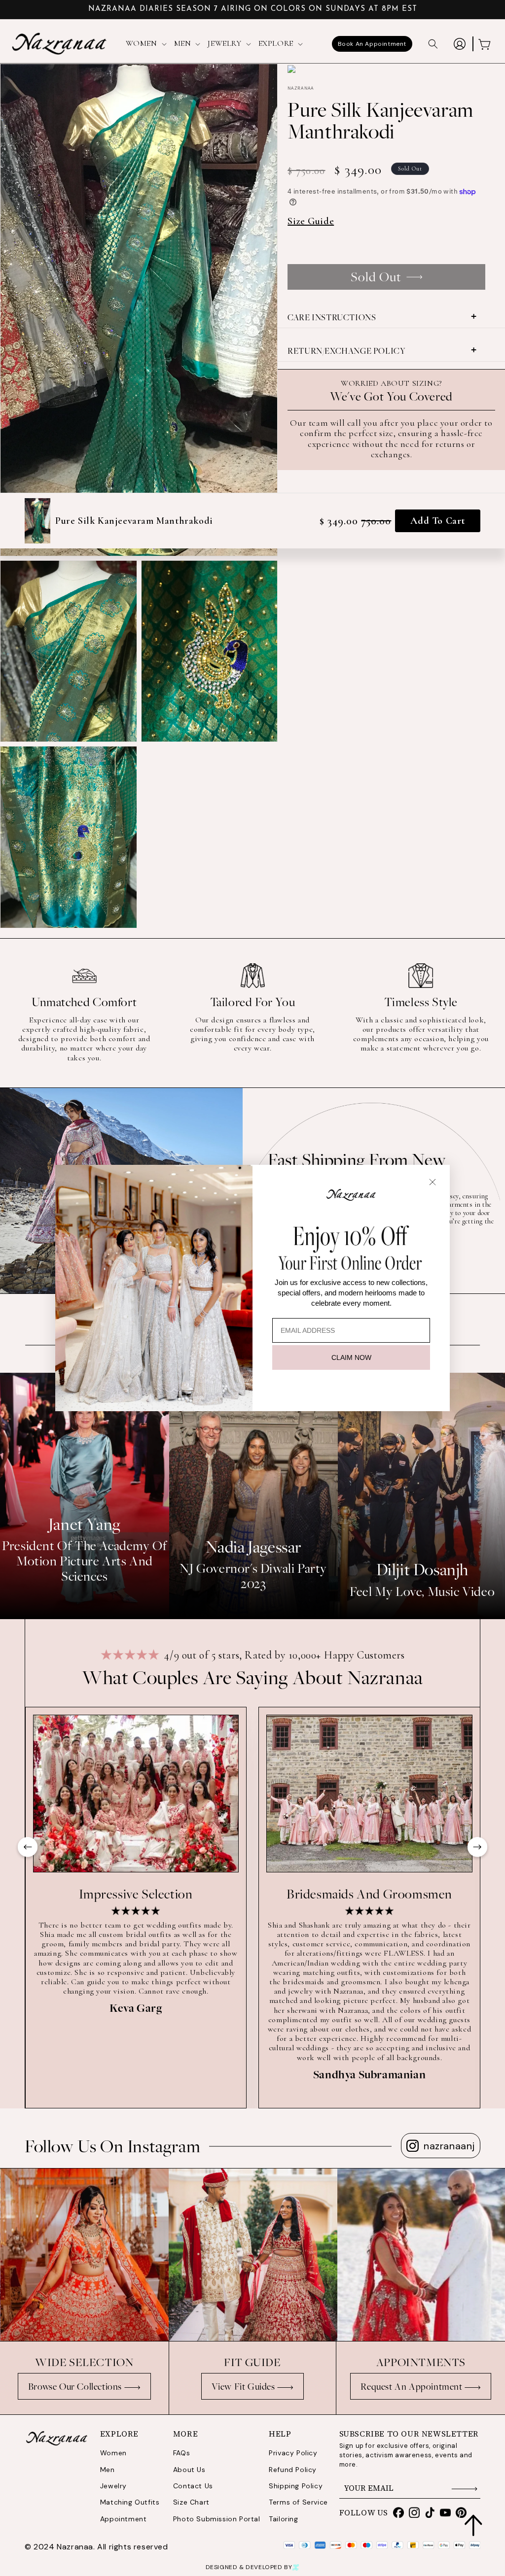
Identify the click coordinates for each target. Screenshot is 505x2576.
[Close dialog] (433, 1182)
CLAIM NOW (351, 1357)
